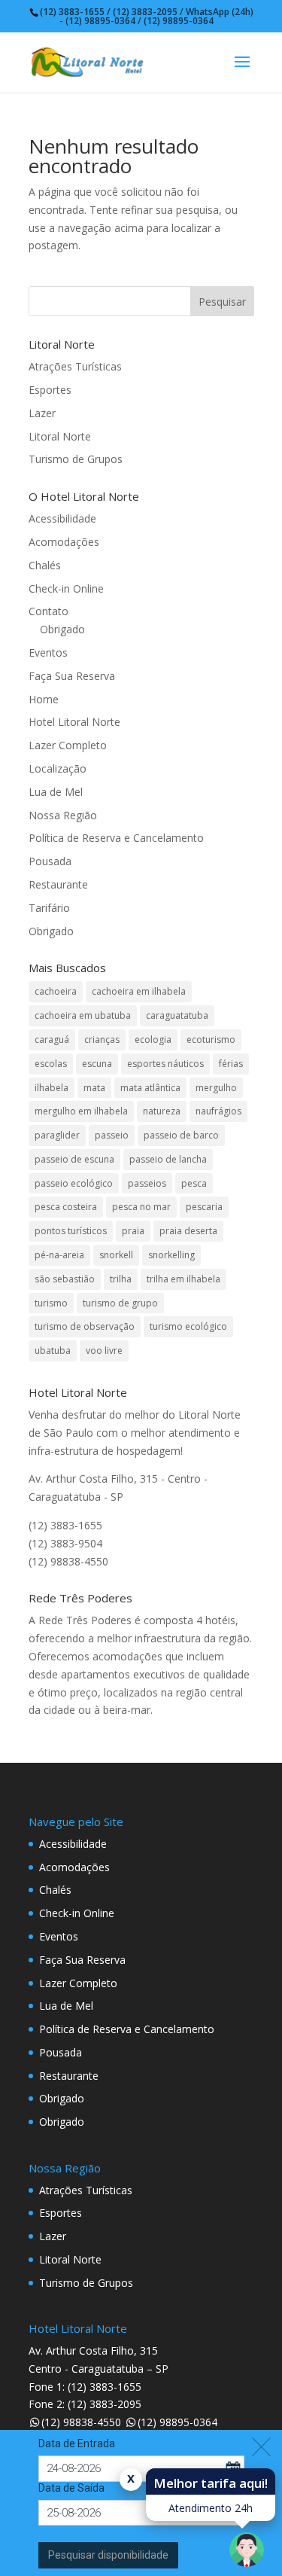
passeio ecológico (74, 1183)
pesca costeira (66, 1207)
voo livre (104, 1350)
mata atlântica (150, 1088)
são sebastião (65, 1279)
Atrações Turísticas (75, 366)
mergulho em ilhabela (81, 1111)
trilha (121, 1279)
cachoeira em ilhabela (139, 991)
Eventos (48, 652)
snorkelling (171, 1255)
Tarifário (49, 908)
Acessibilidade (62, 518)
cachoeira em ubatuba (83, 1015)
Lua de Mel (56, 792)
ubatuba (53, 1350)
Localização (58, 768)
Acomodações (64, 542)
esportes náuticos (165, 1064)
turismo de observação (85, 1326)
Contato (49, 611)
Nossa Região (63, 815)
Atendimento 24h (211, 2508)
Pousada (50, 861)
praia (133, 1231)
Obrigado (62, 629)
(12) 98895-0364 (177, 2422)
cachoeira (56, 991)
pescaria (204, 1207)
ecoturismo (211, 1040)
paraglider (57, 1135)
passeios (147, 1183)
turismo (51, 1303)
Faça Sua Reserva (72, 676)
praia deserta (188, 1231)
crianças (102, 1040)
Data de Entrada (77, 2443)
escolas (51, 1064)
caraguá (52, 1040)
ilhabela (52, 1088)
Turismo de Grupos (76, 459)
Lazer (42, 413)
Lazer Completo (68, 745)
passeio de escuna (74, 1159)
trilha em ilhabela (183, 1279)
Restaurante (58, 884)
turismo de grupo (120, 1303)
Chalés (45, 565)
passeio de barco (181, 1135)
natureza (162, 1111)
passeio (112, 1135)
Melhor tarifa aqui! (211, 2483)
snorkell (116, 1255)
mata (94, 1088)
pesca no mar (141, 1207)
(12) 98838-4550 (81, 2422)
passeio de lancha (168, 1159)
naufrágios (218, 1111)
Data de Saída (71, 2488)
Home (44, 699)
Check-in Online (66, 588)
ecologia (153, 1040)
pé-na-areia (59, 1255)
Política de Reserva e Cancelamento (116, 838)
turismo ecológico (188, 1326)
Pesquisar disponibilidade (108, 2555)
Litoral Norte (60, 436)
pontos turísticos (71, 1231)
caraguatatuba (177, 1015)
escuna (97, 1064)
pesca (194, 1183)
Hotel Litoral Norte (74, 722)
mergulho (216, 1088)
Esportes (50, 390)
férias (231, 1064)
